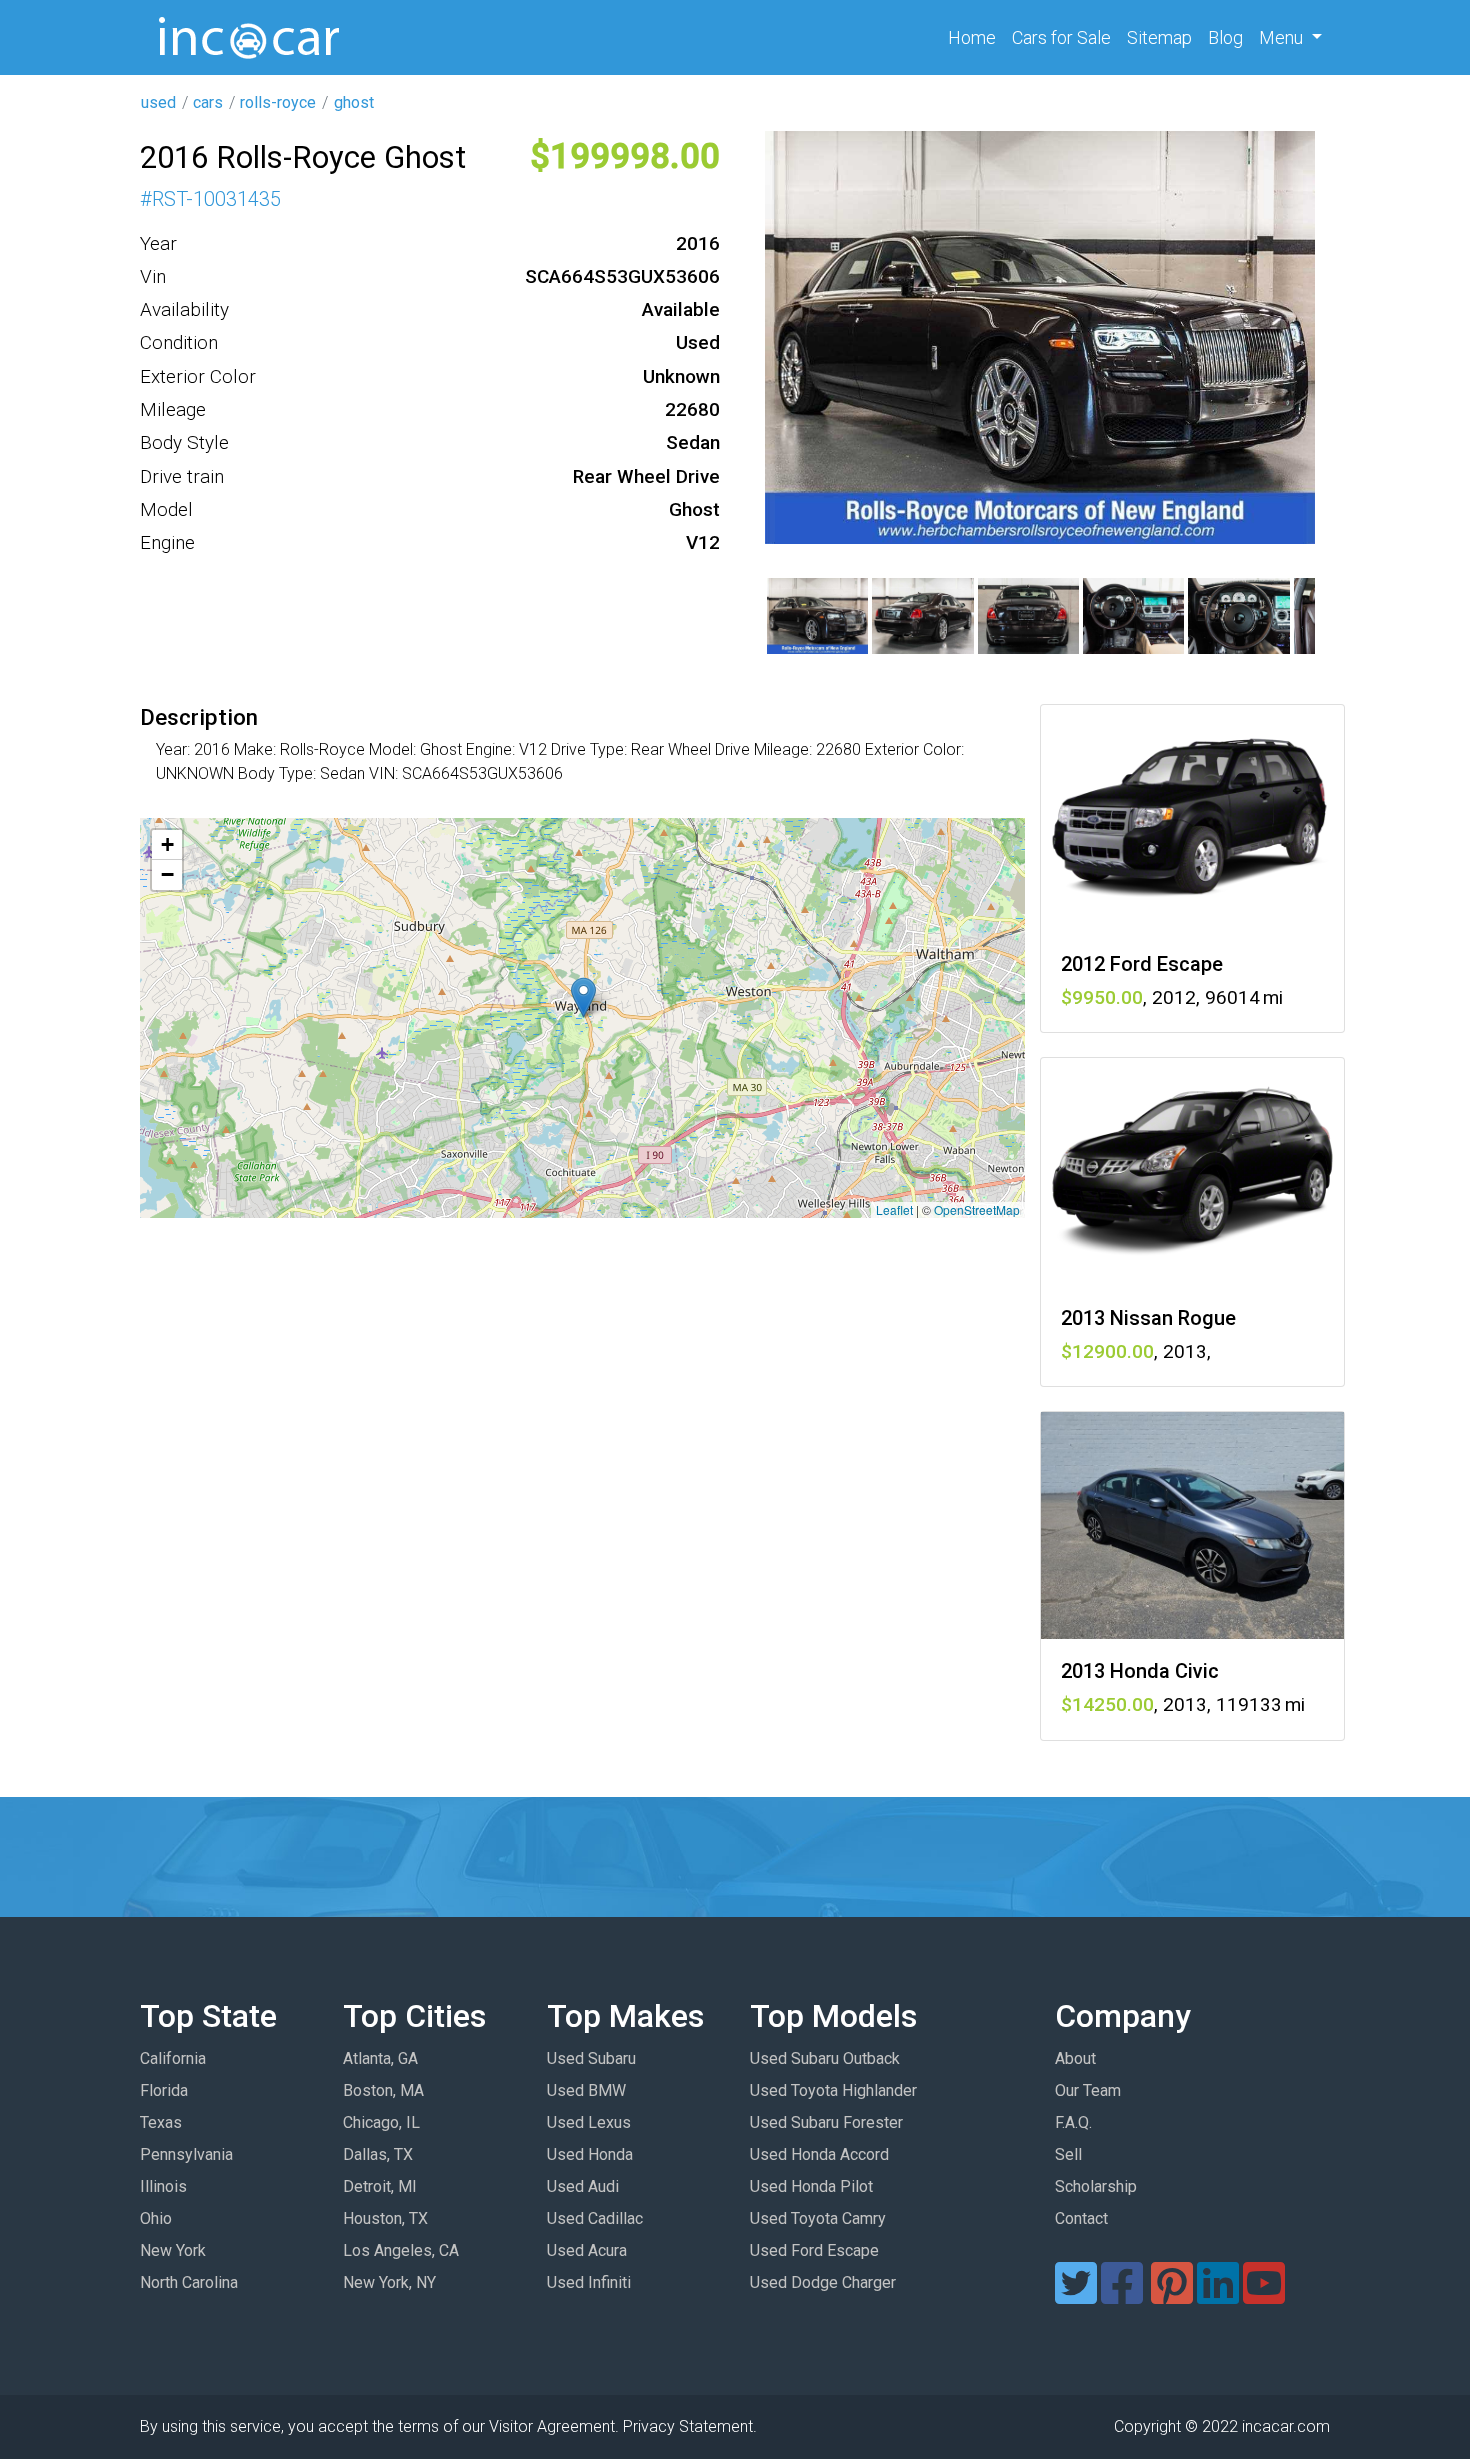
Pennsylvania (186, 2154)
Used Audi (583, 2186)
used (158, 102)
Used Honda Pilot (811, 2186)
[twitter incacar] (1076, 2295)
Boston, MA (383, 2090)
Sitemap (1159, 37)
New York (173, 2250)
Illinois (163, 2186)
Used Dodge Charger (823, 2282)
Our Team (1088, 2090)
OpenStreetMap (977, 1209)
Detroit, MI (380, 2186)
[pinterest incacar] (1172, 2295)
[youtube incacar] (1264, 2295)
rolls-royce (278, 102)
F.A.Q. (1073, 2122)
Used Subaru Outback (825, 2058)
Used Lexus (589, 2122)
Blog (1225, 37)
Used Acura (587, 2250)
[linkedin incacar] (1218, 2295)
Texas (161, 2122)
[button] (583, 997)
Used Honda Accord (819, 2154)
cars (208, 102)
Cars (1061, 37)
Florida (164, 2090)
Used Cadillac (595, 2218)
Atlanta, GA (380, 2058)
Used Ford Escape (814, 2250)
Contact (1081, 2218)
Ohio (156, 2218)
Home (976, 37)
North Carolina (189, 2282)
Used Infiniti (589, 2282)
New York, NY (389, 2282)
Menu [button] (1283, 37)
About (1075, 2058)
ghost (354, 102)
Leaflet (894, 1209)
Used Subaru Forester (826, 2122)
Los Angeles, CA (401, 2250)
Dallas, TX (378, 2154)
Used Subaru (591, 2058)
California (173, 2058)
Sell (1068, 2154)
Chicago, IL (381, 2122)
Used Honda (590, 2154)
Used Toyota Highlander (833, 2090)
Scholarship (1096, 2186)
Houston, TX (385, 2218)
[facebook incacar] (1122, 2295)
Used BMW (586, 2090)
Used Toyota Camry (818, 2218)
